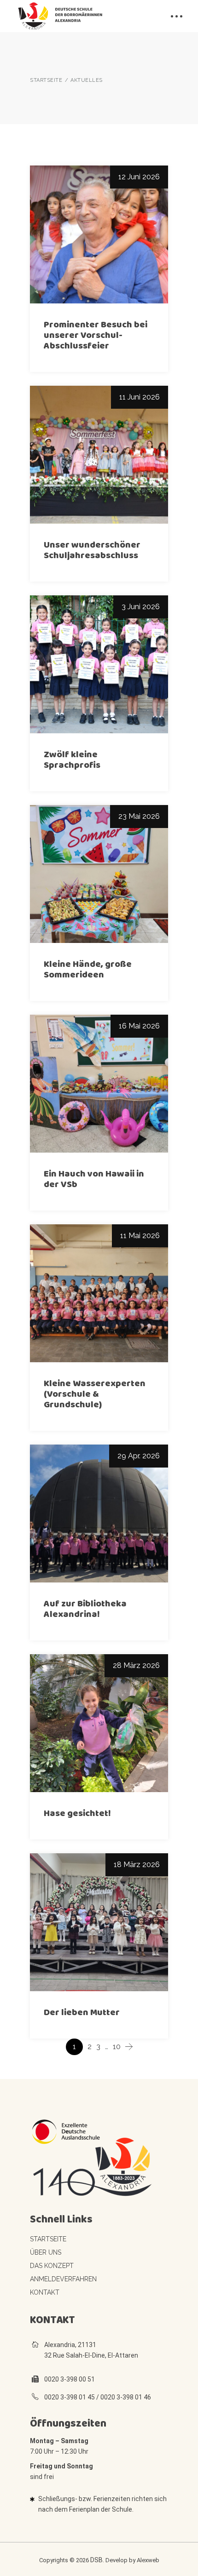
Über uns (46, 2252)
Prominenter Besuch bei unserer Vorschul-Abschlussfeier (96, 335)
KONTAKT (45, 2292)
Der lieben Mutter (82, 2012)
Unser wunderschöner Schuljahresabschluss (92, 550)
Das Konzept (52, 2266)
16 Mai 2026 (139, 1026)
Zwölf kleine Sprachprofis (72, 760)
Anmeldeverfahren (63, 2279)
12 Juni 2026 (139, 177)
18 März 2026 (137, 1865)
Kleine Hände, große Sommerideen (88, 969)
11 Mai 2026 (140, 1236)
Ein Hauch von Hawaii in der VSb (94, 1179)
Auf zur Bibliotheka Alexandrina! (85, 1609)
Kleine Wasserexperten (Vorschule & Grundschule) (95, 1394)
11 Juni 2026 (140, 397)
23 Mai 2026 (139, 816)
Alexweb (148, 2560)
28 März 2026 (136, 1665)
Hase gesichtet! (77, 1813)
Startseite (48, 2239)
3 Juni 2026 (141, 607)
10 (117, 2047)
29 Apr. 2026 (139, 1456)
